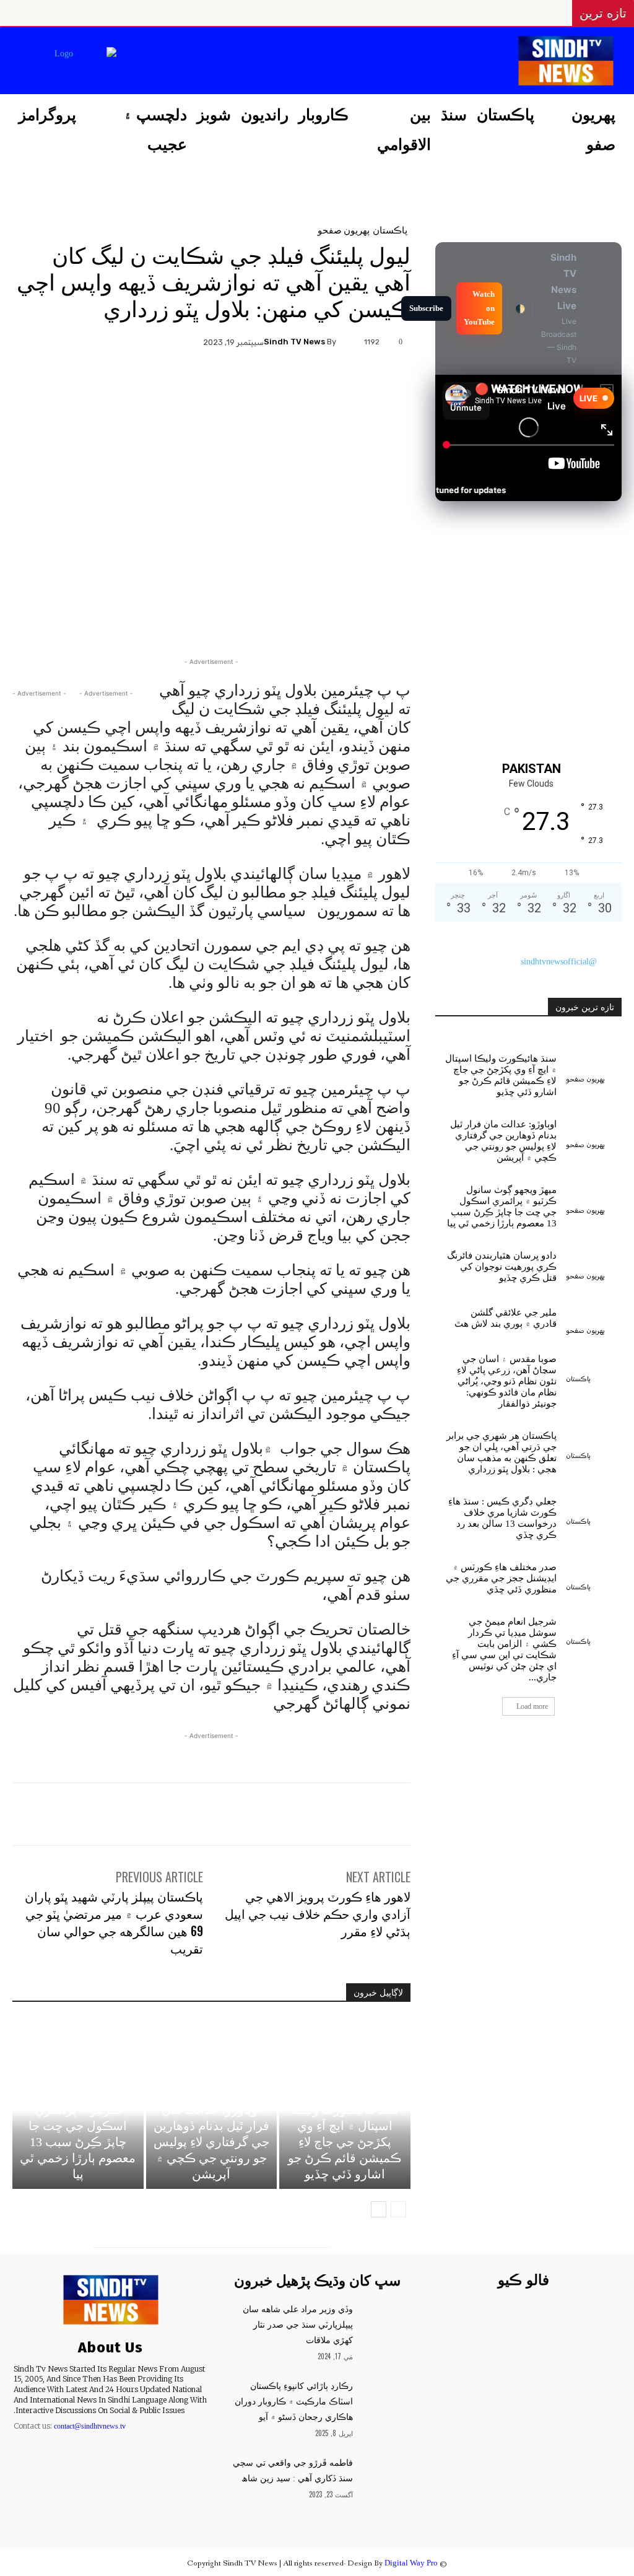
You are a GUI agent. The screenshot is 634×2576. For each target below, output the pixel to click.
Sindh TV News (294, 342)
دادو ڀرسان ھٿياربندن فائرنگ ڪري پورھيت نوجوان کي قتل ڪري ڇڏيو (502, 1267)
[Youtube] (132, 62)
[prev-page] (398, 2209)
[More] (154, 385)
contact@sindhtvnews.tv (90, 2426)
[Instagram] (194, 62)
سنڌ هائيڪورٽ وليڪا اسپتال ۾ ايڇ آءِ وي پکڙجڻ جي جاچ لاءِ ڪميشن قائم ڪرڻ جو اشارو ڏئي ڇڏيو (345, 2142)
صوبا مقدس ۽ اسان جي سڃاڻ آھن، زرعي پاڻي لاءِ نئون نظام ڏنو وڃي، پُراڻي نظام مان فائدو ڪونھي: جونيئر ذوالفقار (507, 1381)
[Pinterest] (212, 385)
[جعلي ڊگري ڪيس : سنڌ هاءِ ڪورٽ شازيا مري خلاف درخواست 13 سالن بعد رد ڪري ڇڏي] (594, 1507)
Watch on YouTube (479, 308)
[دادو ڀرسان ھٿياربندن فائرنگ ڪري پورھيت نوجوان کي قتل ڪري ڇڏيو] (594, 1261)
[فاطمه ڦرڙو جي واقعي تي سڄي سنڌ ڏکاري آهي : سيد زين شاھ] (385, 2471)
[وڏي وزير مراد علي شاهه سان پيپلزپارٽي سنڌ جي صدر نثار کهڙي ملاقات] (385, 2318)
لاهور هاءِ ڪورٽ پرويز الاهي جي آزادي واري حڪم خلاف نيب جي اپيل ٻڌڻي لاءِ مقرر (318, 1913)
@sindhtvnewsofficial (559, 962)
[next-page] (379, 2209)
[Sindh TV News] (348, 342)
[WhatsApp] (183, 385)
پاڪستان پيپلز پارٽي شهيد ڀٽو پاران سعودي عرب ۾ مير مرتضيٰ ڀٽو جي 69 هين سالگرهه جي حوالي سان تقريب (114, 1922)
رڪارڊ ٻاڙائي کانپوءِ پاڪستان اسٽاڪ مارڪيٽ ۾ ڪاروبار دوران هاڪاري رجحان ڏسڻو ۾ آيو (294, 2402)
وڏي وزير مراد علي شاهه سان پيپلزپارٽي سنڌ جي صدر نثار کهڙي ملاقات (298, 2325)
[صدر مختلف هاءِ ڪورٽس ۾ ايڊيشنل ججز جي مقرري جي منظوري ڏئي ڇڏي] (594, 1573)
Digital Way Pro (411, 2563)
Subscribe (426, 308)
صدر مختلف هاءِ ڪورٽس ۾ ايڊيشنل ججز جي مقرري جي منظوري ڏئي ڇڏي (501, 1578)
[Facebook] (225, 62)
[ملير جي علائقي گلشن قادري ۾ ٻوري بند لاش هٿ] (594, 1316)
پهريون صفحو (344, 229)
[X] (163, 62)
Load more (532, 1706)
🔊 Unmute (466, 401)
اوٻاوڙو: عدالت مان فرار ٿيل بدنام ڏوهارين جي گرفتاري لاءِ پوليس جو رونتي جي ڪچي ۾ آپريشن (211, 2142)
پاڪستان (390, 229)
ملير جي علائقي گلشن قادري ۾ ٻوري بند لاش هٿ (506, 1318)
